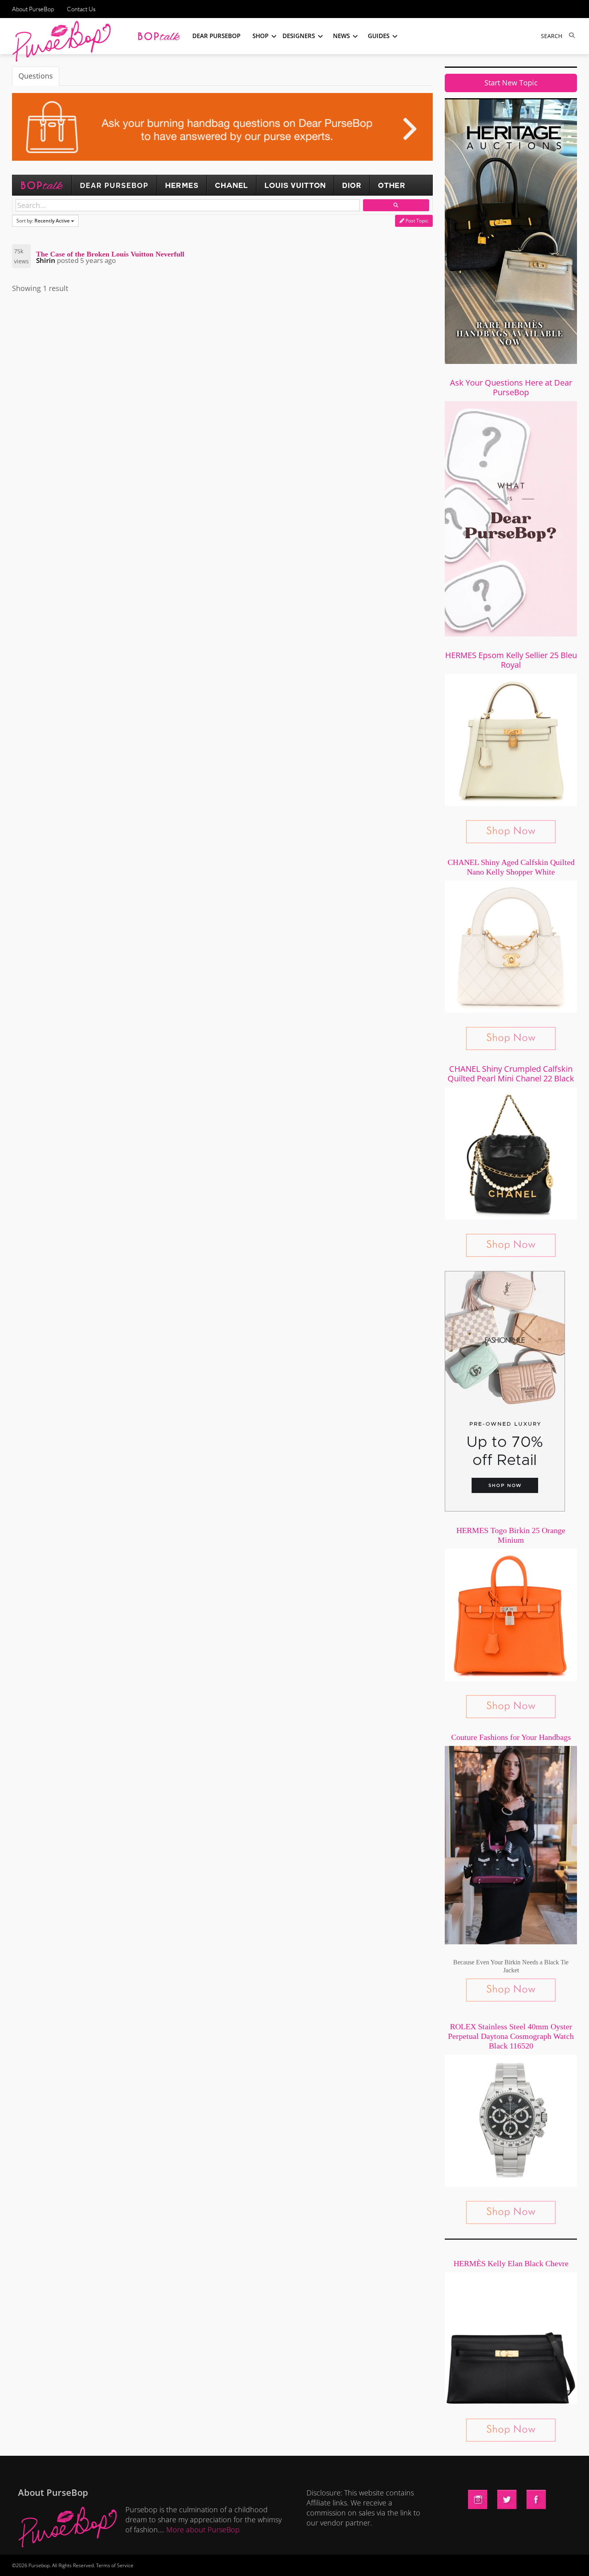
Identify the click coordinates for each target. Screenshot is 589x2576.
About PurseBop (33, 9)
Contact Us (81, 9)
